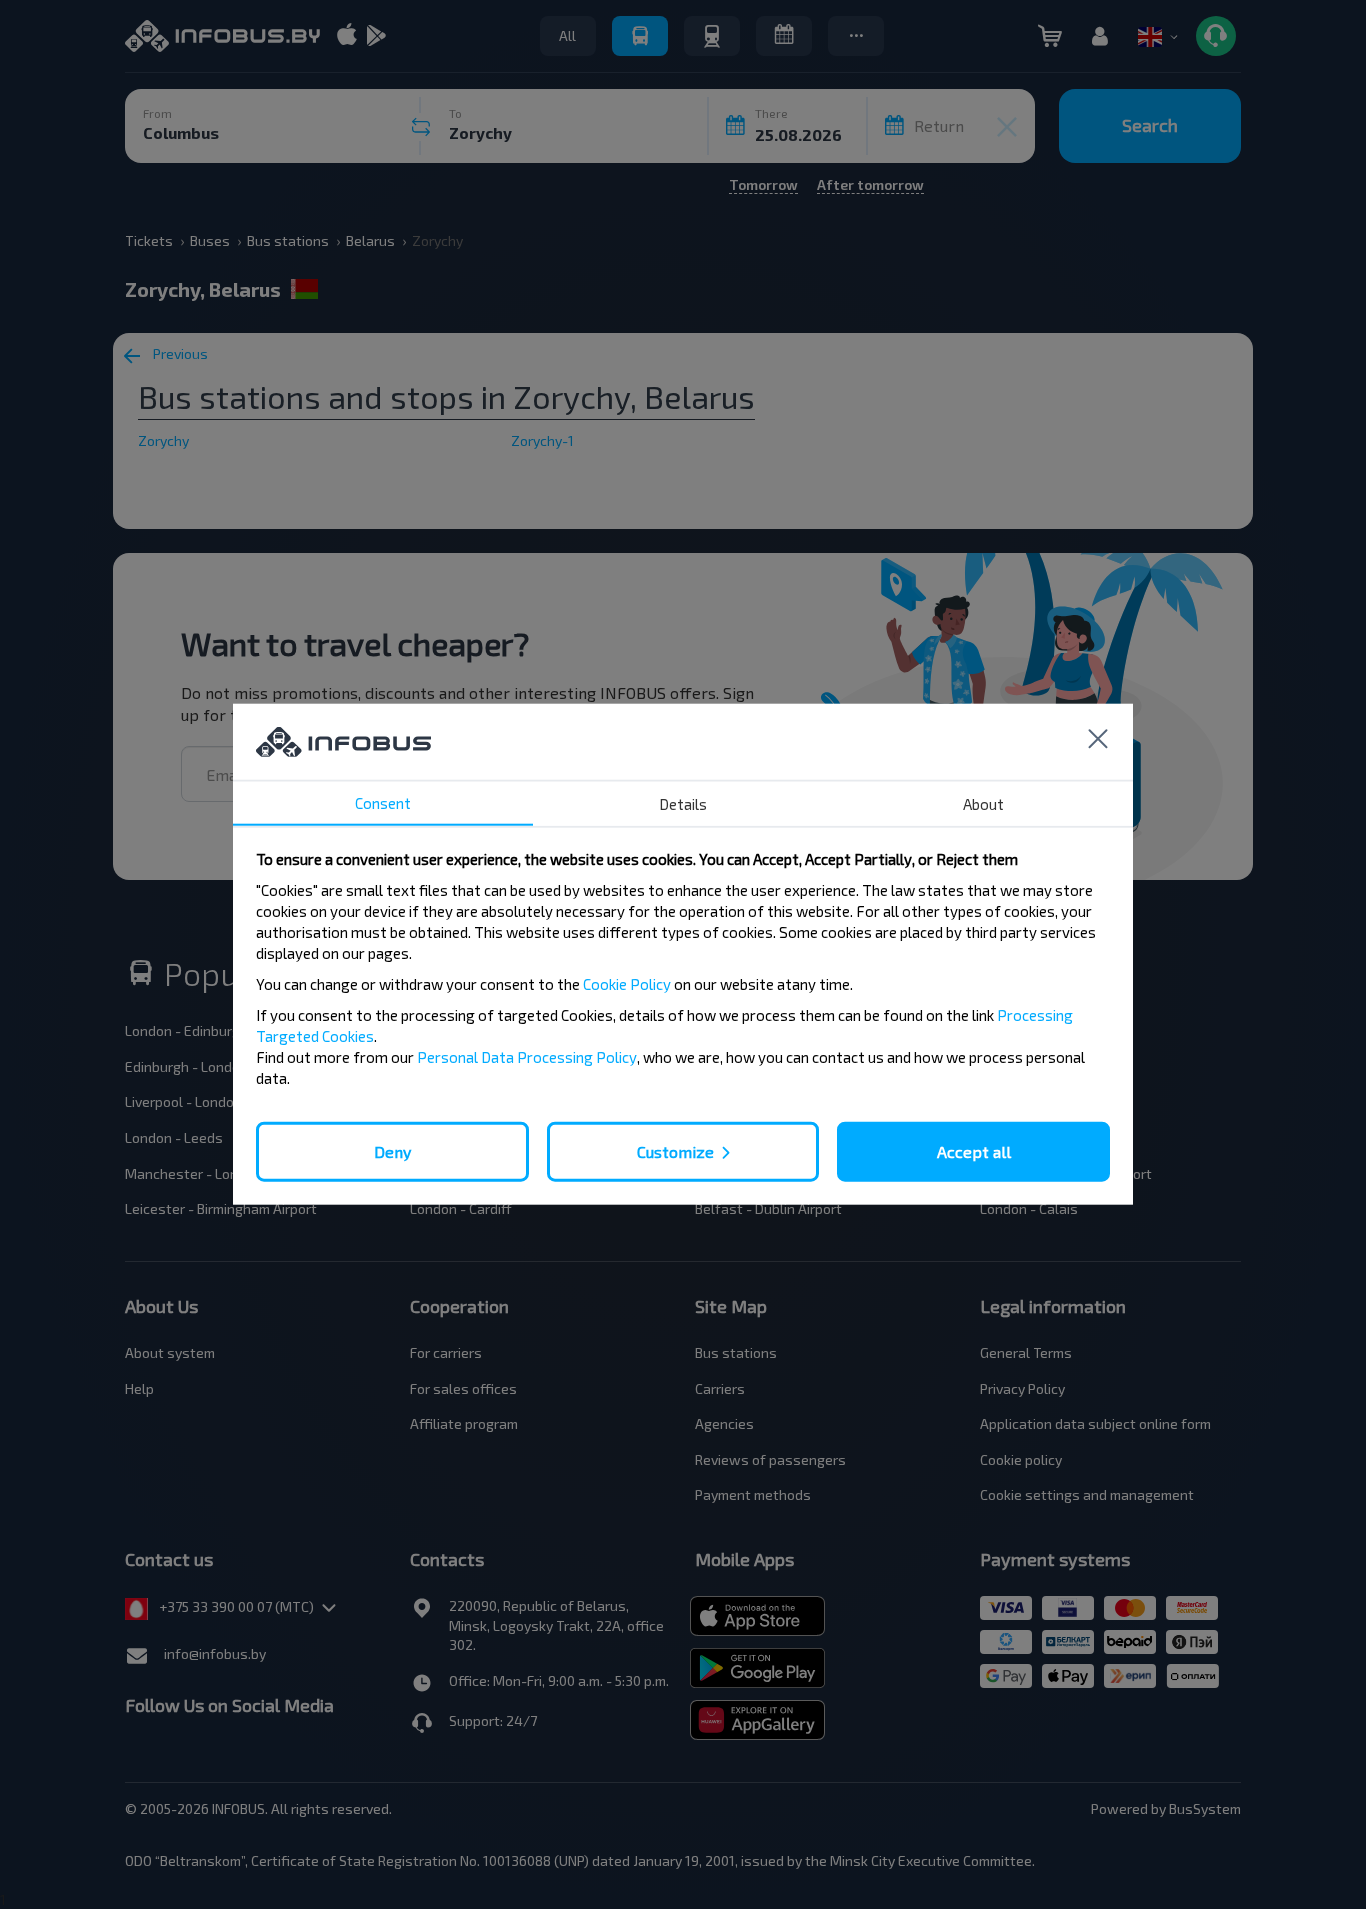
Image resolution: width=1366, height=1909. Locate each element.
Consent (383, 803)
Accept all (974, 1151)
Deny (392, 1151)
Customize (675, 1151)
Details (683, 804)
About (983, 804)
